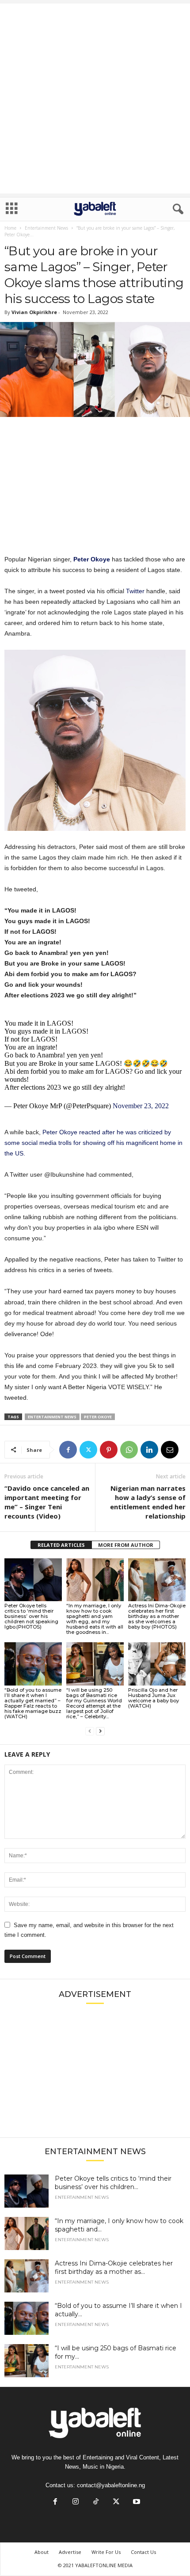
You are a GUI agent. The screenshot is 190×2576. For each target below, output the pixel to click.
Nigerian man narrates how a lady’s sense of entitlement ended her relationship (148, 1502)
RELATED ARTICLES (61, 1545)
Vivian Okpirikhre (34, 312)
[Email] (170, 1450)
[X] (88, 1450)
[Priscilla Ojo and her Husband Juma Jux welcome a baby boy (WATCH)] (157, 1664)
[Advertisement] (95, 98)
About (42, 2552)
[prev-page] (90, 1731)
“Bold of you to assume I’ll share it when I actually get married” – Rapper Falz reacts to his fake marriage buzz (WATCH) (33, 1703)
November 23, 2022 (141, 1106)
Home (10, 228)
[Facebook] (68, 1450)
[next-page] (100, 1731)
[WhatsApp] (129, 1450)
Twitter (135, 591)
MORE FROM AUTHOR (126, 1545)
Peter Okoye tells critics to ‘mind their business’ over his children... (113, 2183)
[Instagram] (76, 2502)
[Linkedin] (149, 1450)
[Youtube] (136, 2502)
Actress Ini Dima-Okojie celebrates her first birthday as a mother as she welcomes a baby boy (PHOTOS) (157, 1616)
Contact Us (143, 2552)
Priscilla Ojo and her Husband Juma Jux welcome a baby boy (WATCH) (154, 1698)
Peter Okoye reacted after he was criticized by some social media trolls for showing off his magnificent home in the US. (93, 1143)
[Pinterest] (109, 1450)
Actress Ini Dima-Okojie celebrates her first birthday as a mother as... (114, 2267)
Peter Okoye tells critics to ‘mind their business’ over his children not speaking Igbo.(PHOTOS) (31, 1616)
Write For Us (106, 2552)
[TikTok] (96, 2502)
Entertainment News (46, 228)
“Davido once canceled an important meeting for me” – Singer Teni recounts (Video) (47, 1502)
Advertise (70, 2552)
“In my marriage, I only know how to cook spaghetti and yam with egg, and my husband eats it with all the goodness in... (95, 1619)
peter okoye (98, 1417)
